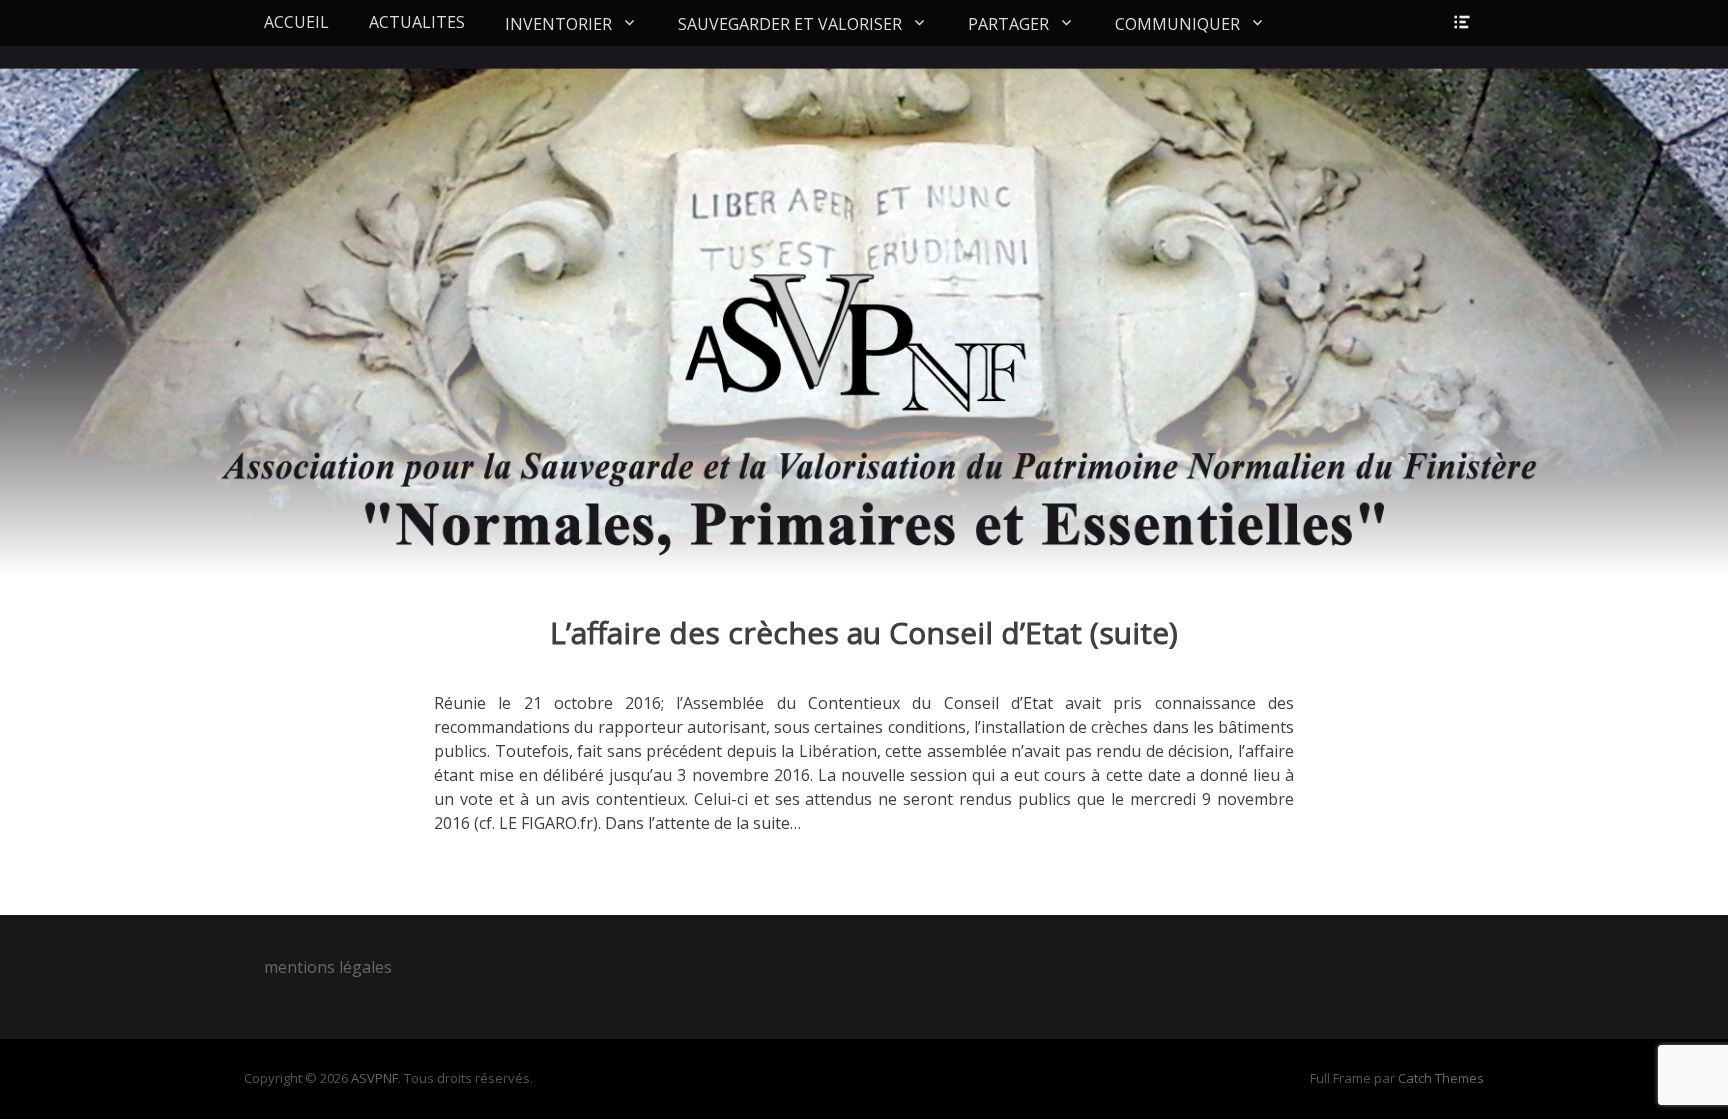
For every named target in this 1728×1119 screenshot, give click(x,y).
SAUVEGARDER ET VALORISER (790, 24)
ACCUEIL (296, 22)
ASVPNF (374, 1078)
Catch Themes (1441, 1078)
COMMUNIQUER (1177, 24)
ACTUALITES (417, 22)
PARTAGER (1008, 24)
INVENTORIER (558, 24)
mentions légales (328, 967)
